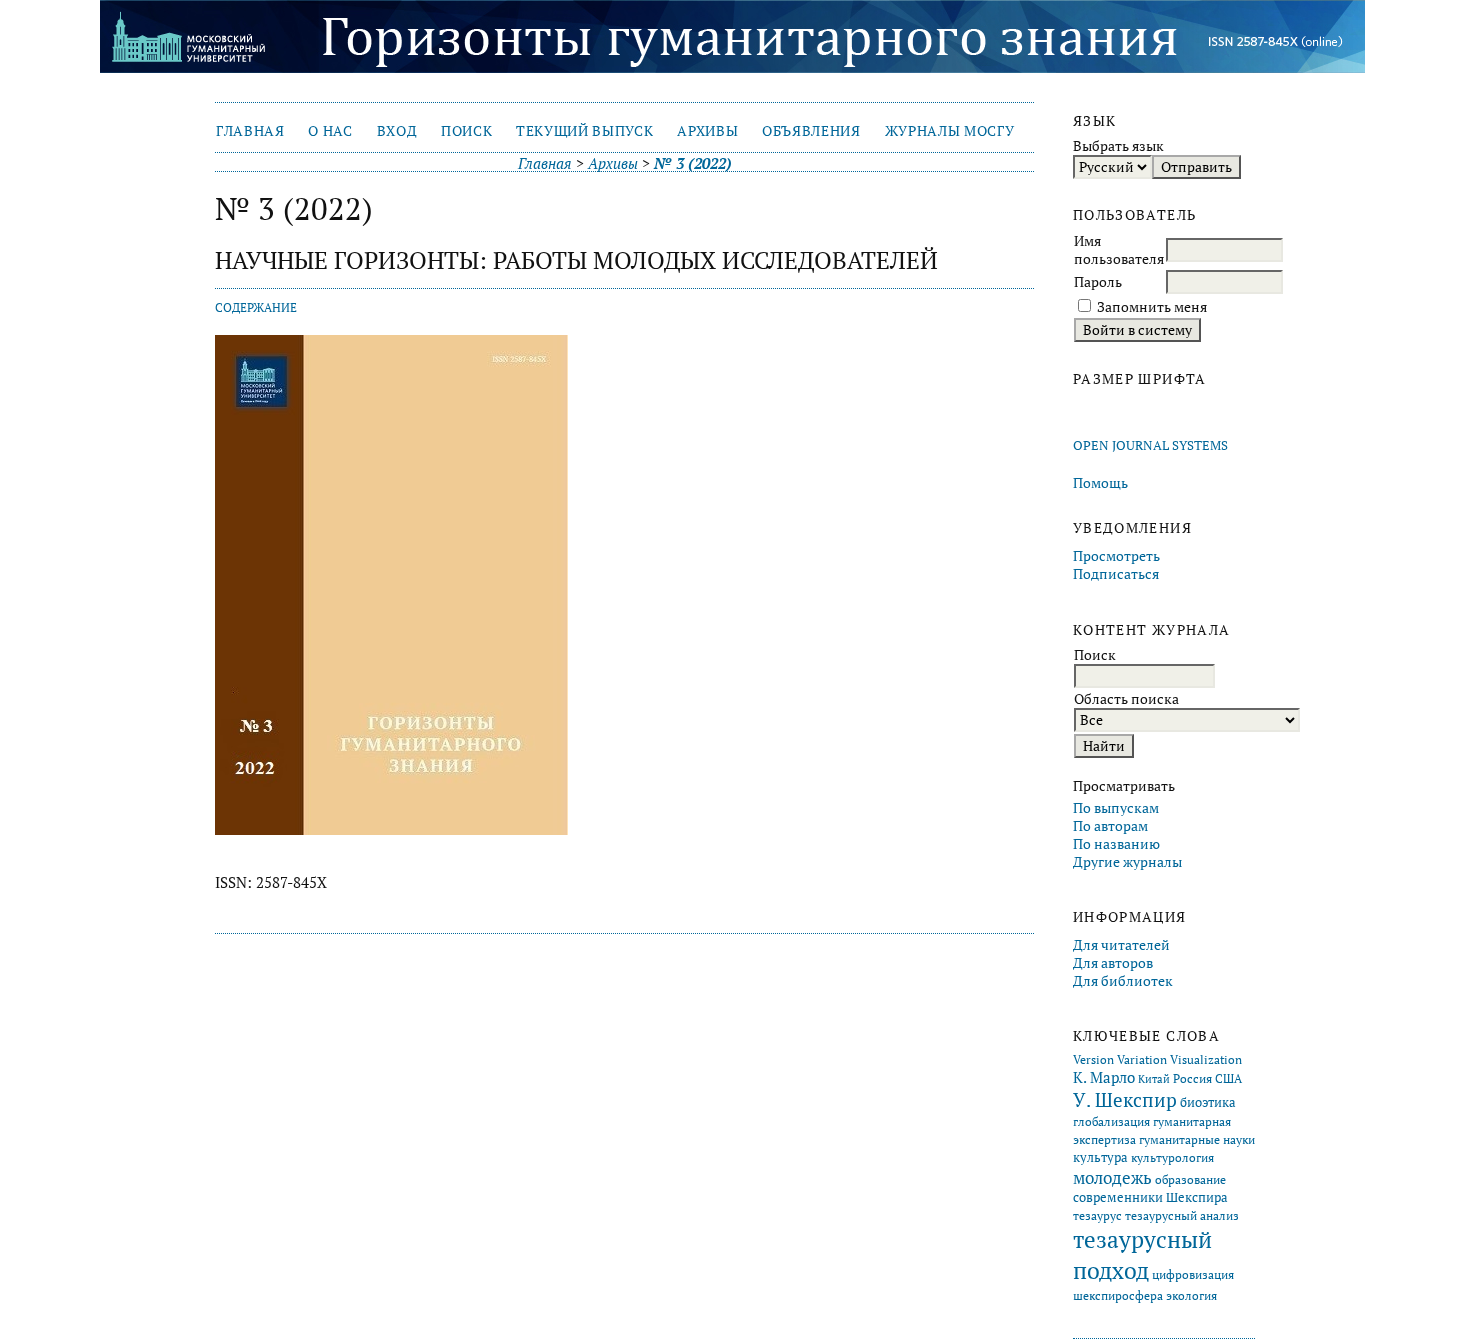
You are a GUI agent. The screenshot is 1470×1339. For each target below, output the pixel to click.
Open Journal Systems (1150, 445)
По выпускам (1116, 808)
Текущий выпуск (584, 131)
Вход (397, 131)
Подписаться (1116, 574)
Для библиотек (1123, 981)
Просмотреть (1116, 556)
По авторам (1110, 826)
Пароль (1098, 282)
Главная (250, 131)
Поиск (466, 131)
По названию (1116, 844)
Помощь (1100, 483)
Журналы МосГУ (950, 131)
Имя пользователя (1119, 250)
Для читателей (1121, 945)
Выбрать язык (1118, 146)
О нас (330, 131)
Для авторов (1113, 963)
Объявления (811, 131)
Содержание (256, 307)
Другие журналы (1127, 862)
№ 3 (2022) (693, 163)
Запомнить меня (1152, 307)
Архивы (707, 131)
